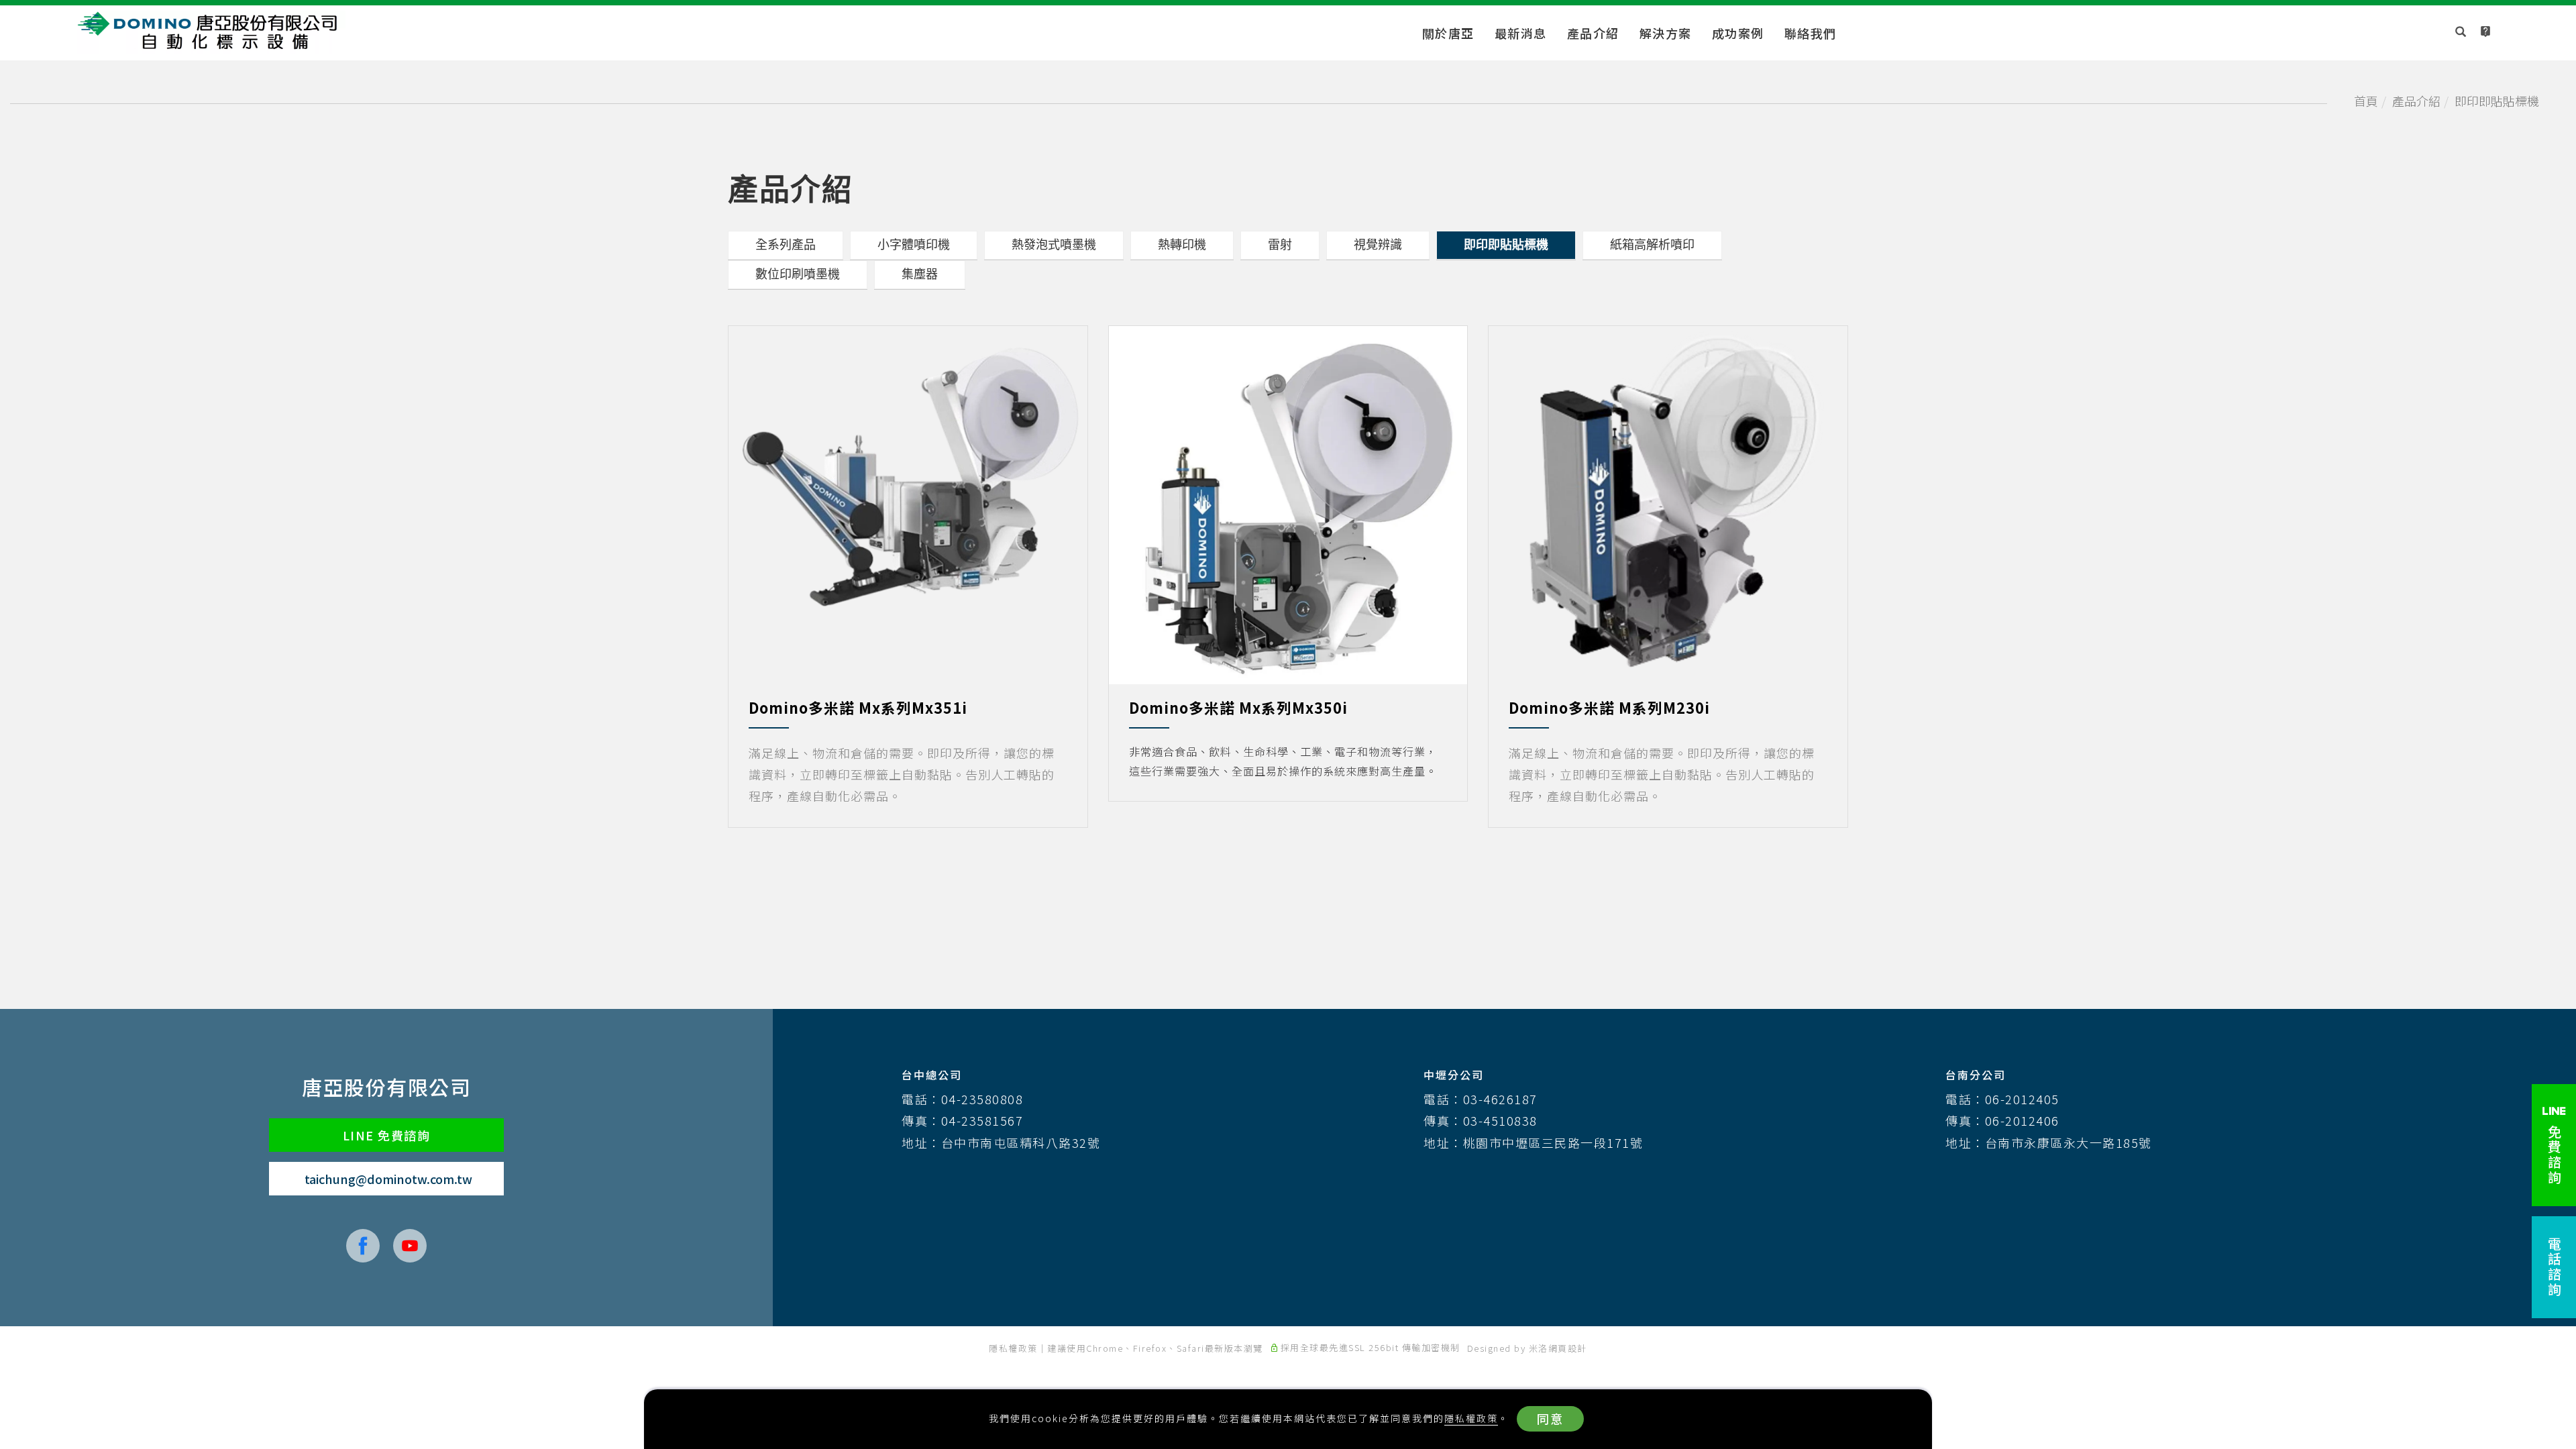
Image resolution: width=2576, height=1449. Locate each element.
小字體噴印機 (914, 245)
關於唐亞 (1448, 33)
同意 (1550, 1418)
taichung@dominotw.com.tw (388, 1179)
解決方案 (1666, 33)
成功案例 (1738, 33)
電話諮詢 (2554, 1267)
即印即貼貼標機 (2497, 101)
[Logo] (211, 30)
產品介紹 (1593, 33)
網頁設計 (1568, 1348)
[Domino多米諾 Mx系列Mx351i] (908, 478)
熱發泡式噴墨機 (1054, 245)
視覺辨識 (1378, 245)
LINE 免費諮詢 (387, 1135)
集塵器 (920, 274)
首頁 (2366, 101)
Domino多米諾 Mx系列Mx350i (1238, 707)
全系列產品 (786, 245)
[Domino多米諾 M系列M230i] (1668, 503)
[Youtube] (410, 1246)
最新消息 (1521, 33)
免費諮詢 (2554, 1153)
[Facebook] (363, 1246)
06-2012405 (2022, 1099)
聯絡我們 (1811, 33)
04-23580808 (982, 1099)
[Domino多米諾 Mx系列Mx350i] (1288, 503)
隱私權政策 (1471, 1418)
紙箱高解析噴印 (1652, 245)
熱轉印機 (1182, 245)
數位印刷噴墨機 (798, 274)
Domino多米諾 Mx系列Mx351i (858, 707)
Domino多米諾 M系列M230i (1609, 707)
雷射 (1280, 245)
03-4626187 (1500, 1099)
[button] (2461, 33)
